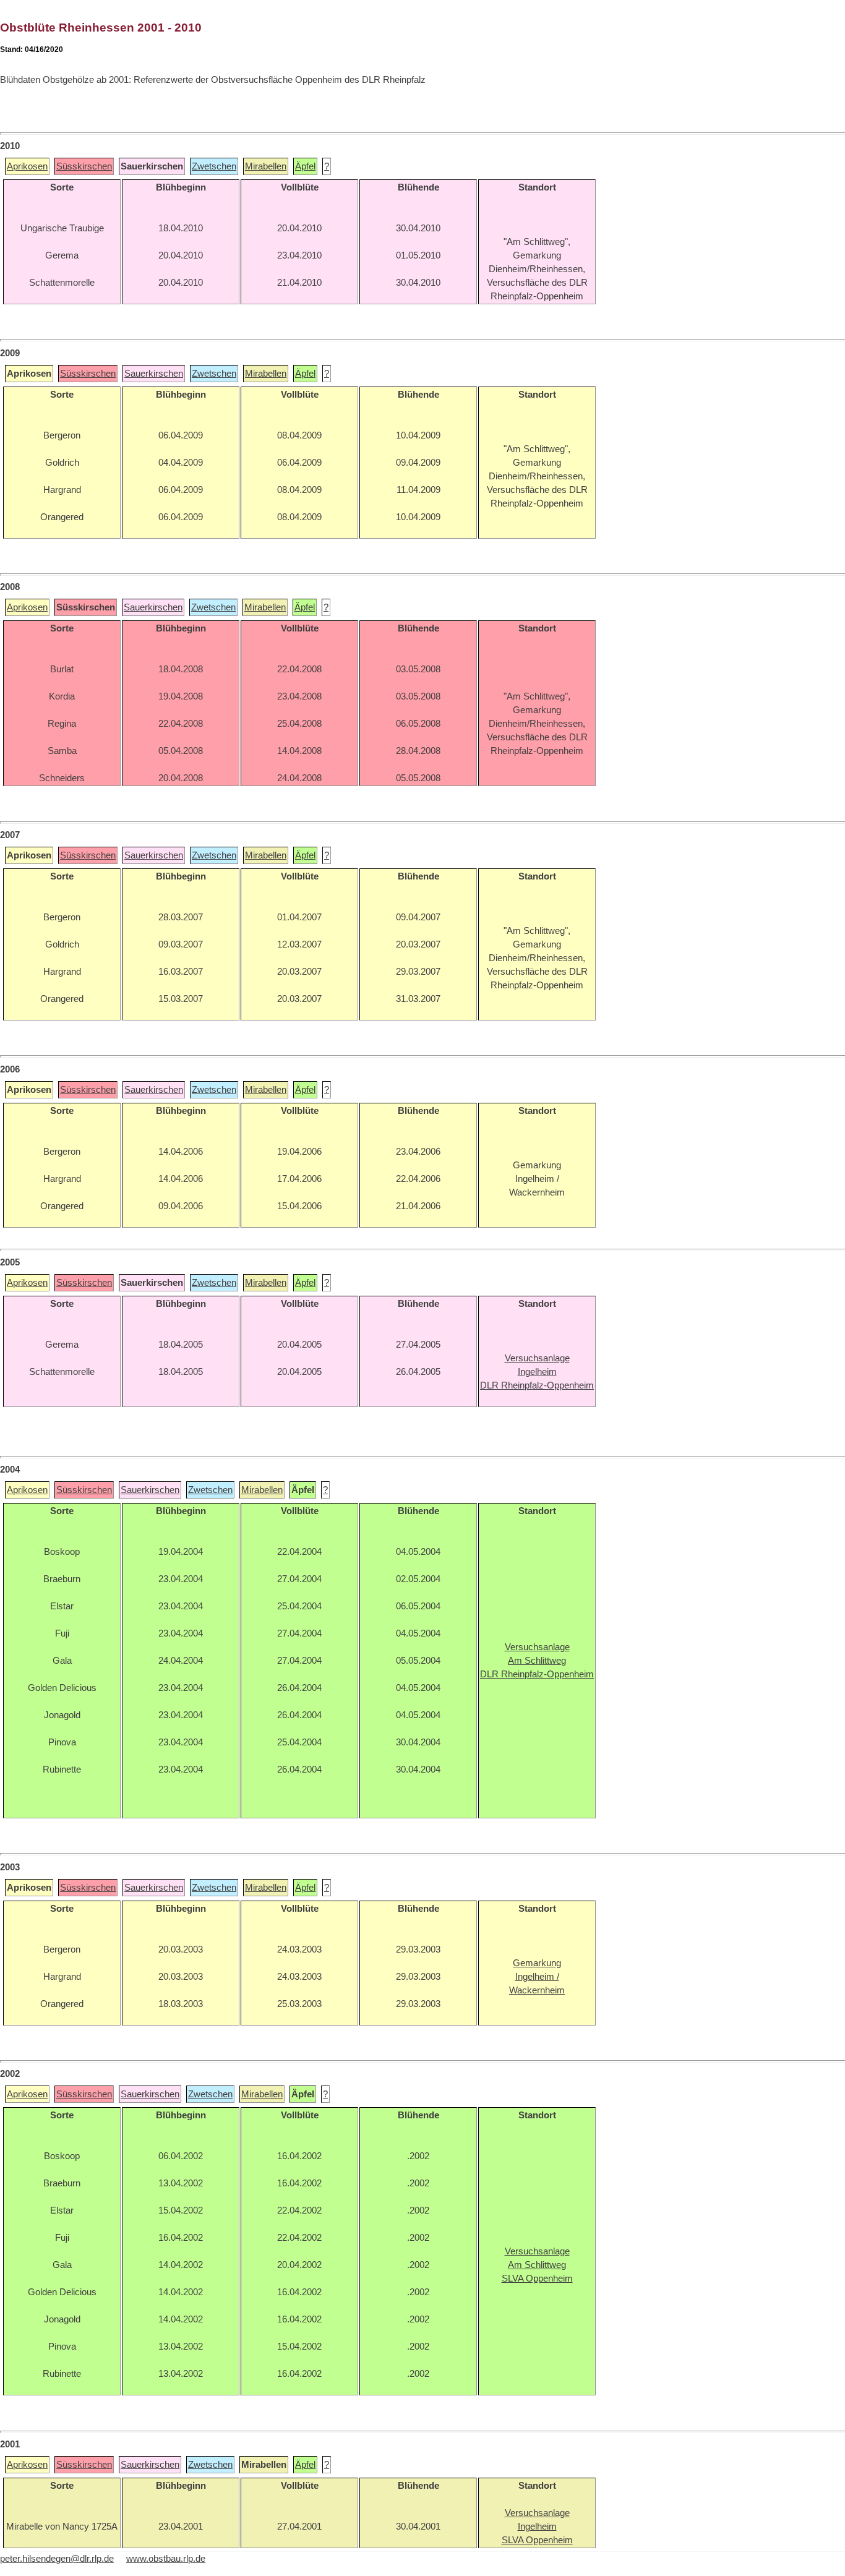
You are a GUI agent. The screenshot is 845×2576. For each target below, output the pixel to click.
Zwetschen (214, 166)
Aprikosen (27, 166)
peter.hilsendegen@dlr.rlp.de (57, 2559)
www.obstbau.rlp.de (166, 2559)
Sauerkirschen (154, 374)
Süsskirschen (84, 166)
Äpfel (305, 166)
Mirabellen (266, 166)
